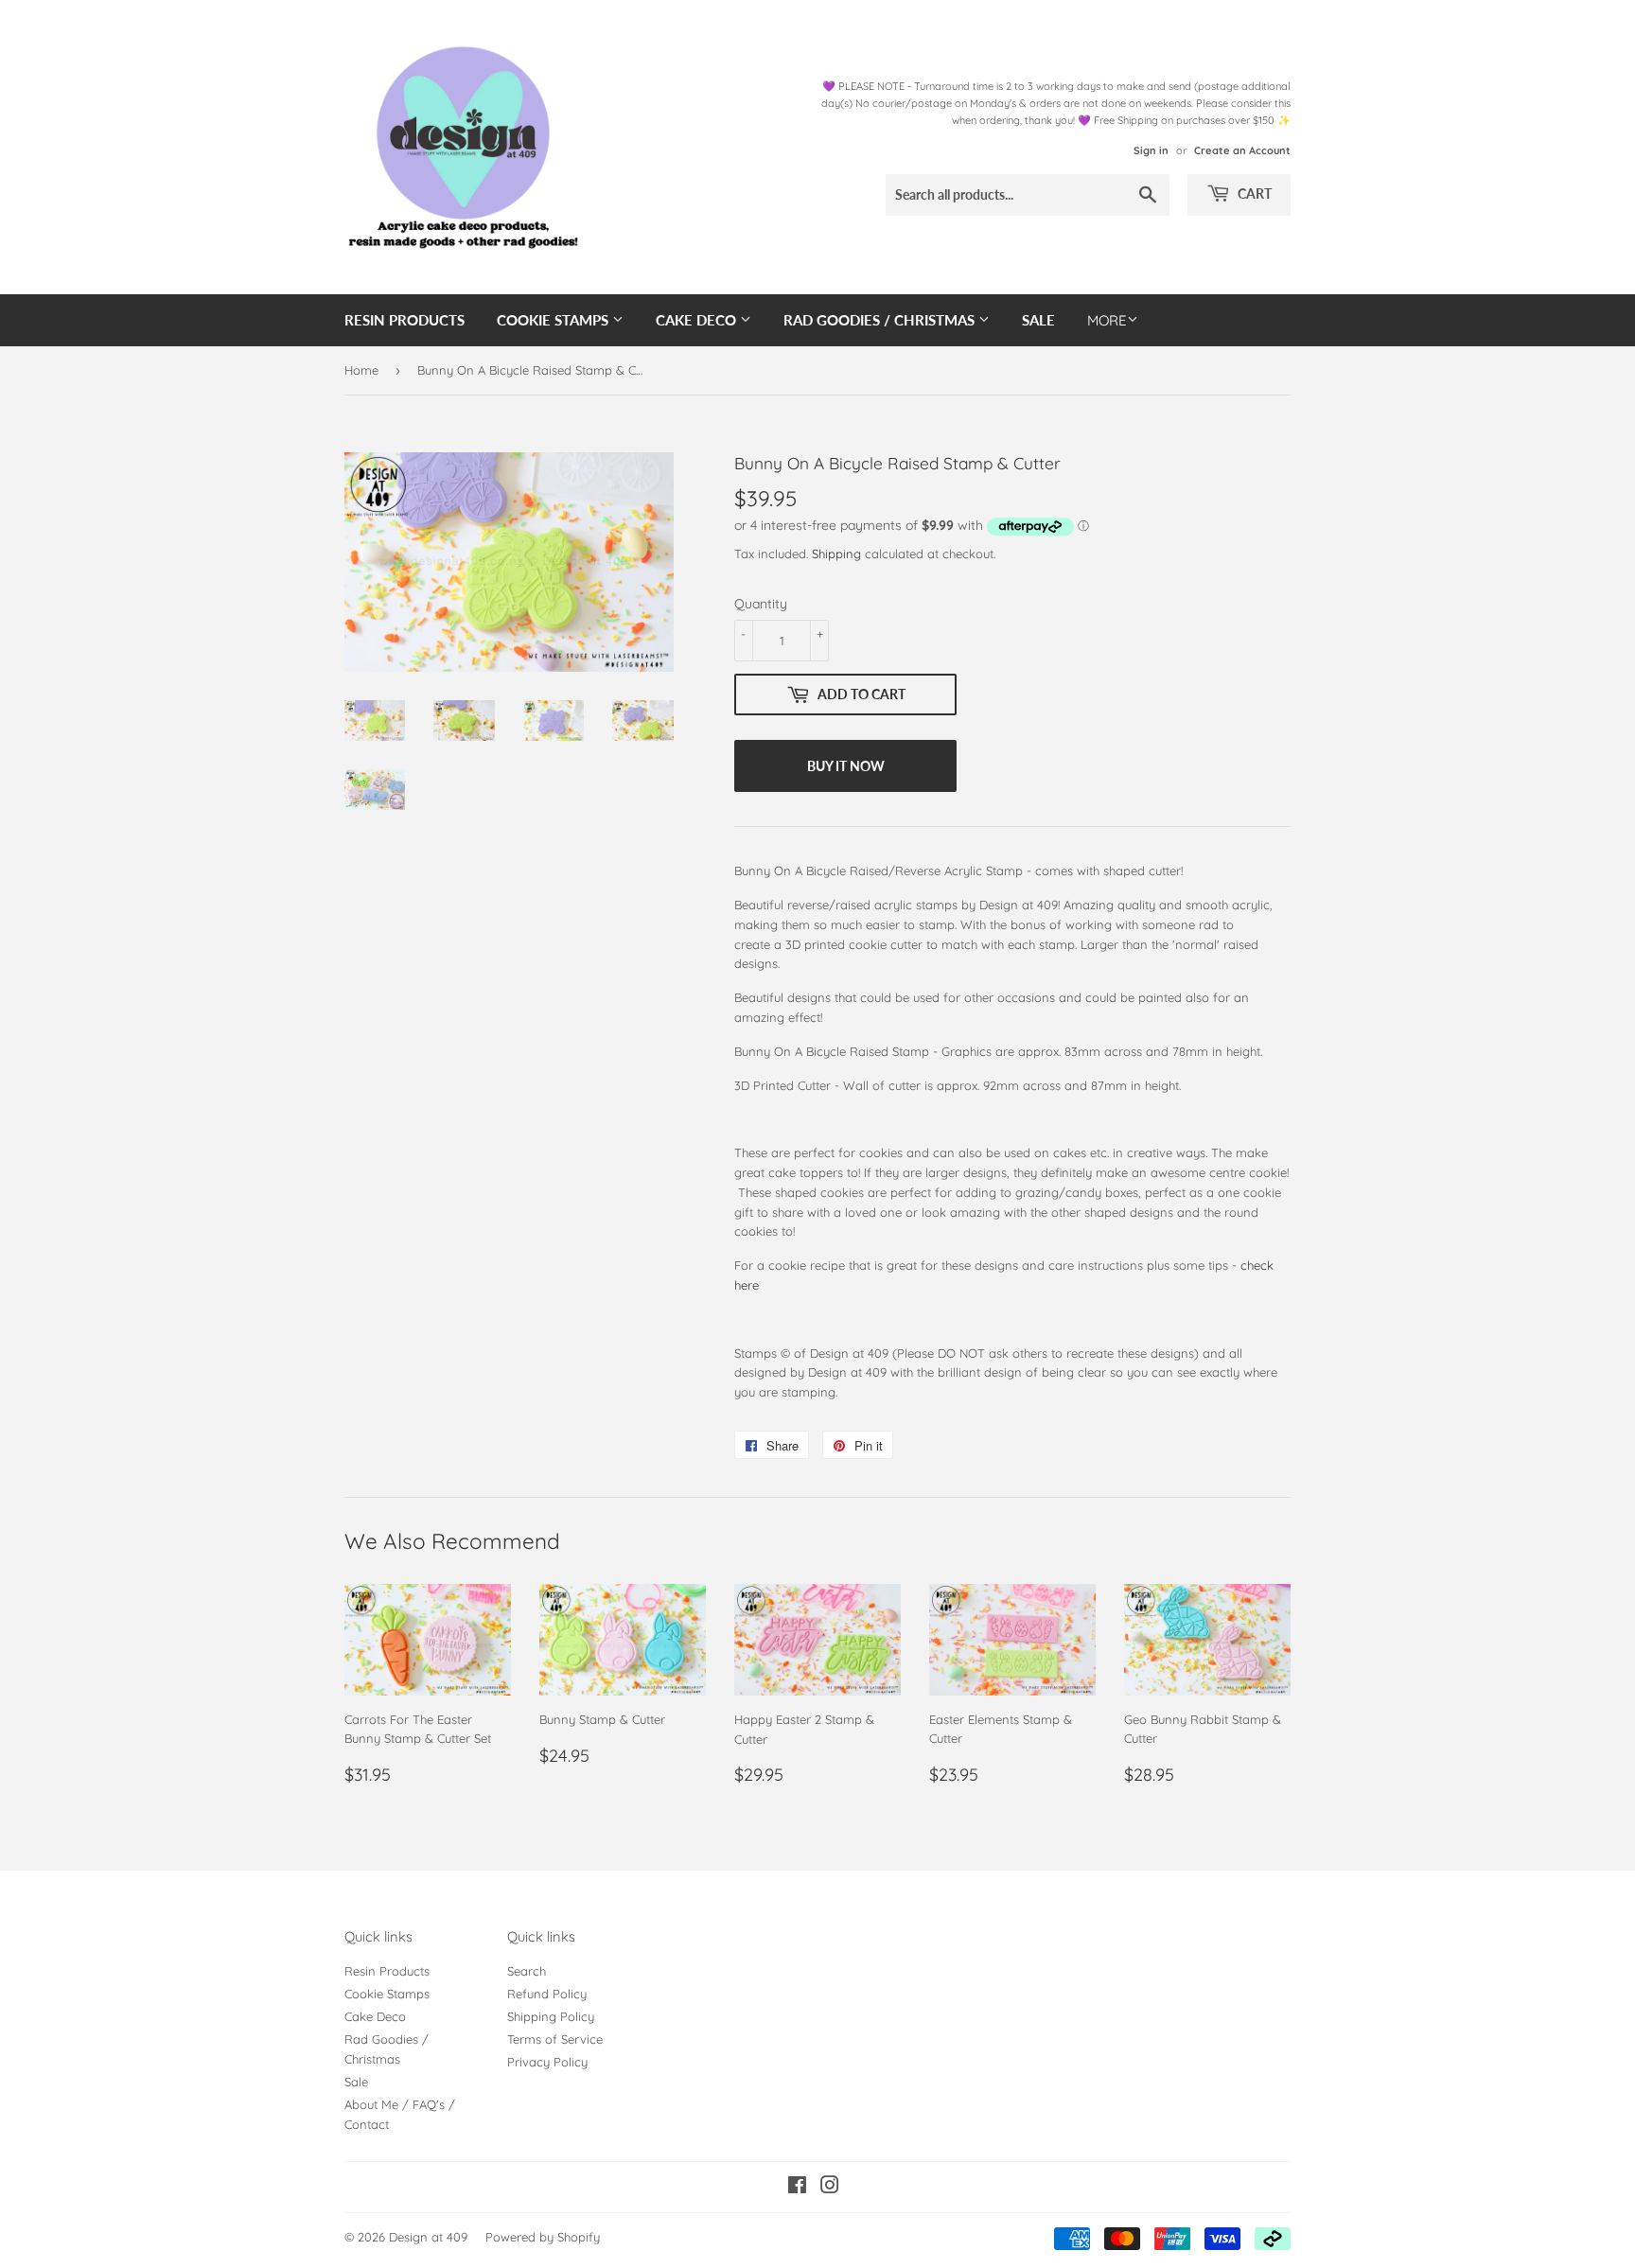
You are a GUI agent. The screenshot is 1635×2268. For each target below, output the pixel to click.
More (1107, 320)
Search (527, 1971)
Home (361, 370)
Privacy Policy (547, 2062)
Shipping (836, 554)
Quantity (761, 604)
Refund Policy (547, 1994)
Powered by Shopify (543, 2237)
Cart (1253, 193)
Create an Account (1242, 150)
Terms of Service (555, 2039)
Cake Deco (698, 320)
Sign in (1151, 150)
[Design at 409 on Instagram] (830, 2188)
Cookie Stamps (554, 320)
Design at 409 (428, 2237)
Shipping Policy (551, 2016)
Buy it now (846, 766)
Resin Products (404, 320)
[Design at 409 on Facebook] (797, 2188)
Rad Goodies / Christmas (881, 320)
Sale (1038, 320)
